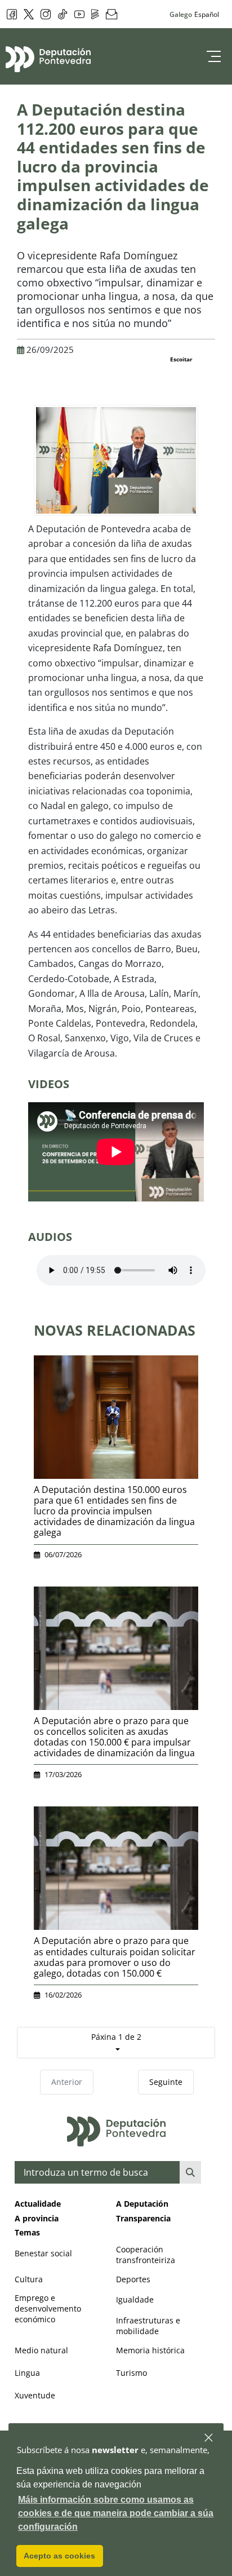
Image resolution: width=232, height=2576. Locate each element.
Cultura (29, 2279)
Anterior (67, 2082)
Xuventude (35, 2395)
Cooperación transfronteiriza (146, 2255)
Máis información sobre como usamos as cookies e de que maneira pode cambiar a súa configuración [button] (116, 2513)
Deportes (133, 2279)
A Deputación (142, 2204)
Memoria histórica (150, 2350)
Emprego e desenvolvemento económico (48, 2308)
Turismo (131, 2373)
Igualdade (135, 2299)
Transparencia (143, 2218)
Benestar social (43, 2253)
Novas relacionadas (115, 1330)
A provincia (37, 2218)
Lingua (27, 2373)
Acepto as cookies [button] (59, 2556)
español (207, 14)
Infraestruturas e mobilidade (148, 2326)
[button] (209, 2438)
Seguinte (166, 2082)
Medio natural (41, 2350)
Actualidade (38, 2204)
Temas (27, 2232)
